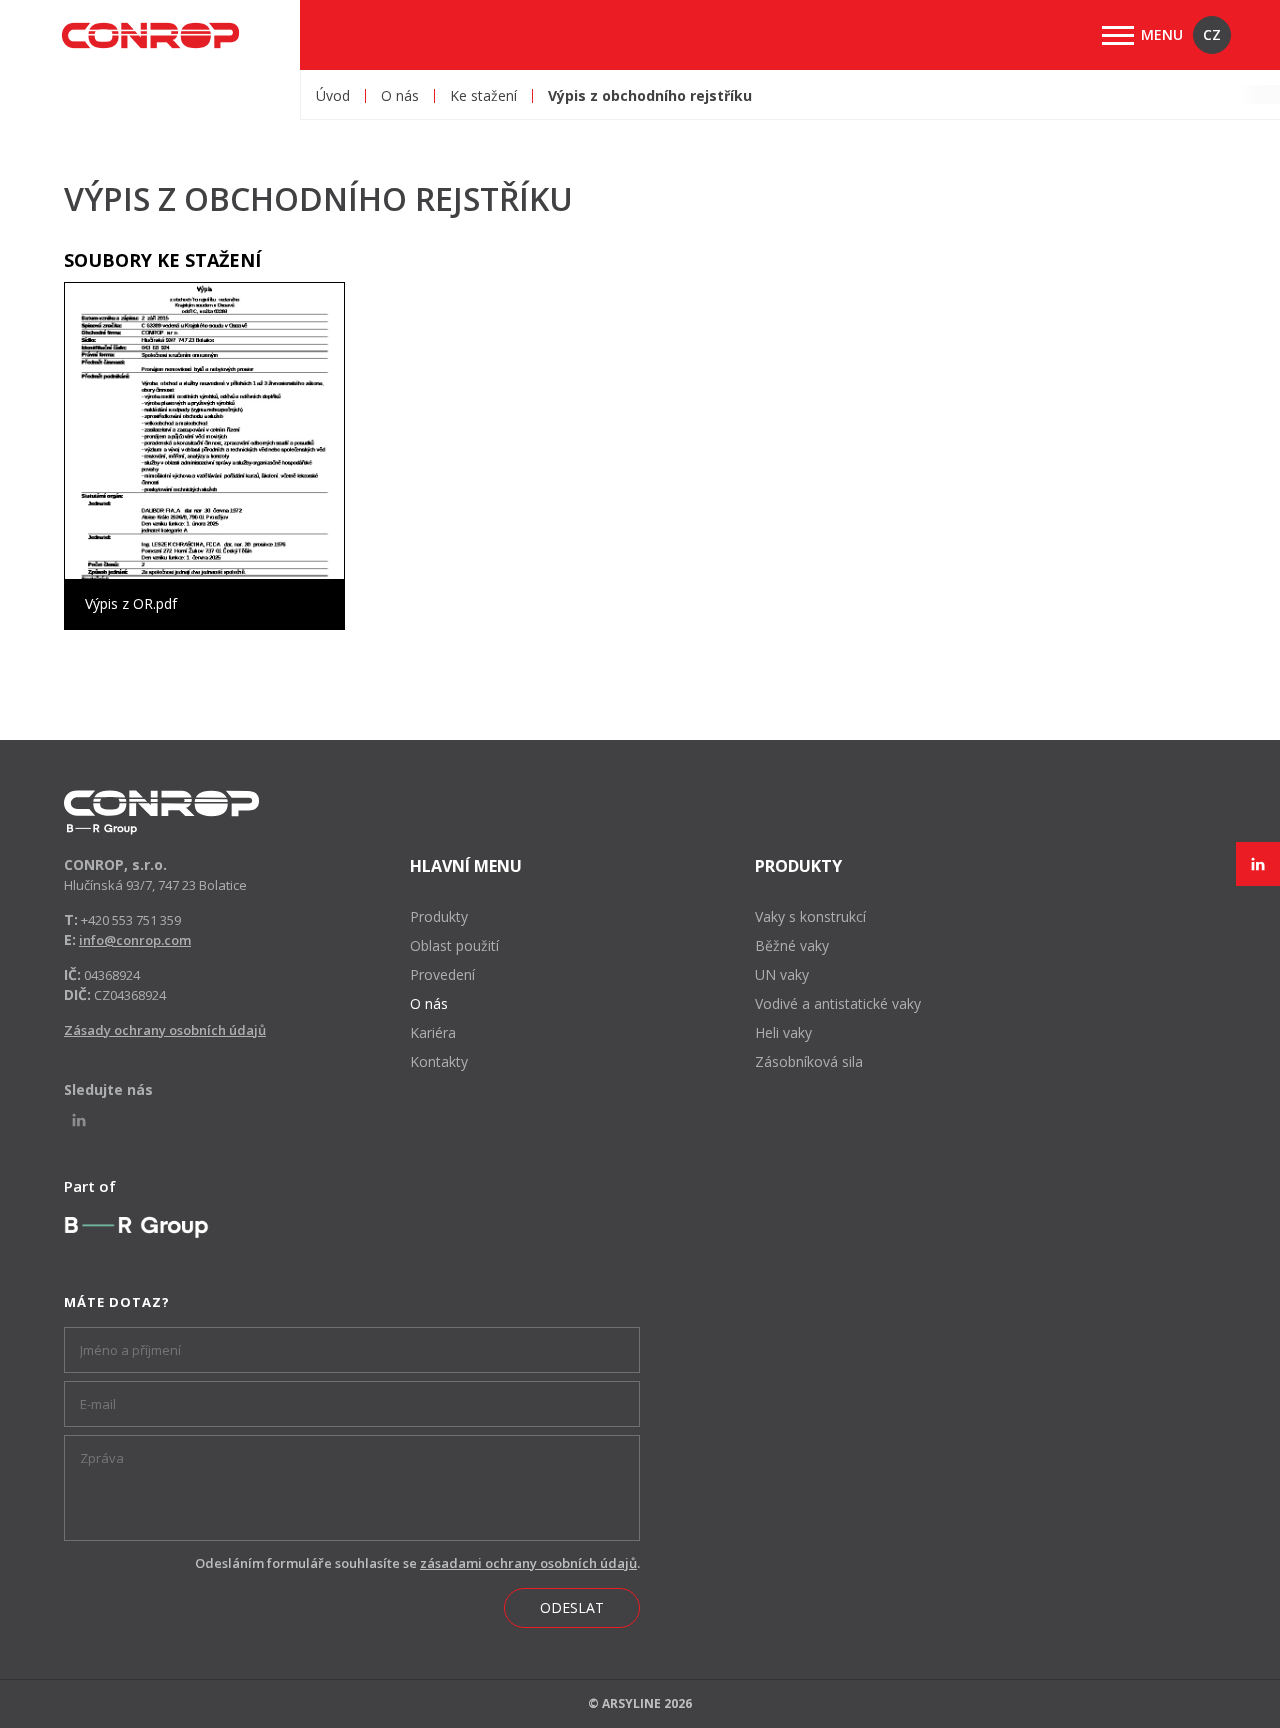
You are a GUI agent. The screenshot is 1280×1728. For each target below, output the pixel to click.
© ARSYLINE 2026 (640, 1703)
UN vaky (782, 974)
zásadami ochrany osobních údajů (528, 1563)
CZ (1212, 34)
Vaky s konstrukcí (810, 916)
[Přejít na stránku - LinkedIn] (1258, 864)
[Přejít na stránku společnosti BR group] (136, 1227)
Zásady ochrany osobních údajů (165, 1030)
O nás (400, 96)
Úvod (333, 96)
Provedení (442, 974)
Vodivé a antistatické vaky (838, 1003)
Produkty (439, 916)
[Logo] (161, 812)
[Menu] (1118, 35)
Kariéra (433, 1032)
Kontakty (439, 1061)
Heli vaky (783, 1032)
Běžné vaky (792, 945)
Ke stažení (483, 96)
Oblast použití (454, 945)
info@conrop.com (135, 940)
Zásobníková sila (809, 1061)
